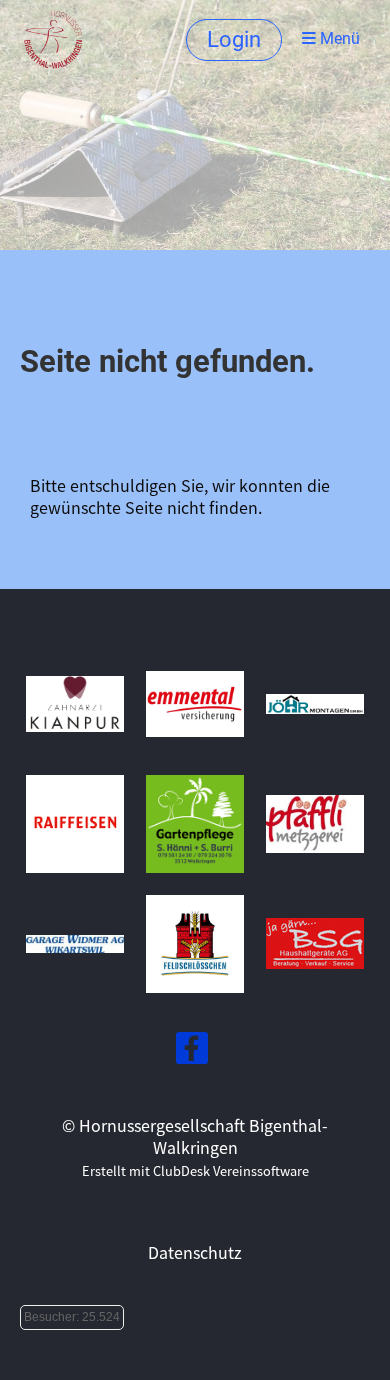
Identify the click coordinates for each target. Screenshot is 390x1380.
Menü (338, 39)
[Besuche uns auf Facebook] (192, 1050)
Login (234, 39)
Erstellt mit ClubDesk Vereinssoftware (195, 1170)
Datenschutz (195, 1252)
